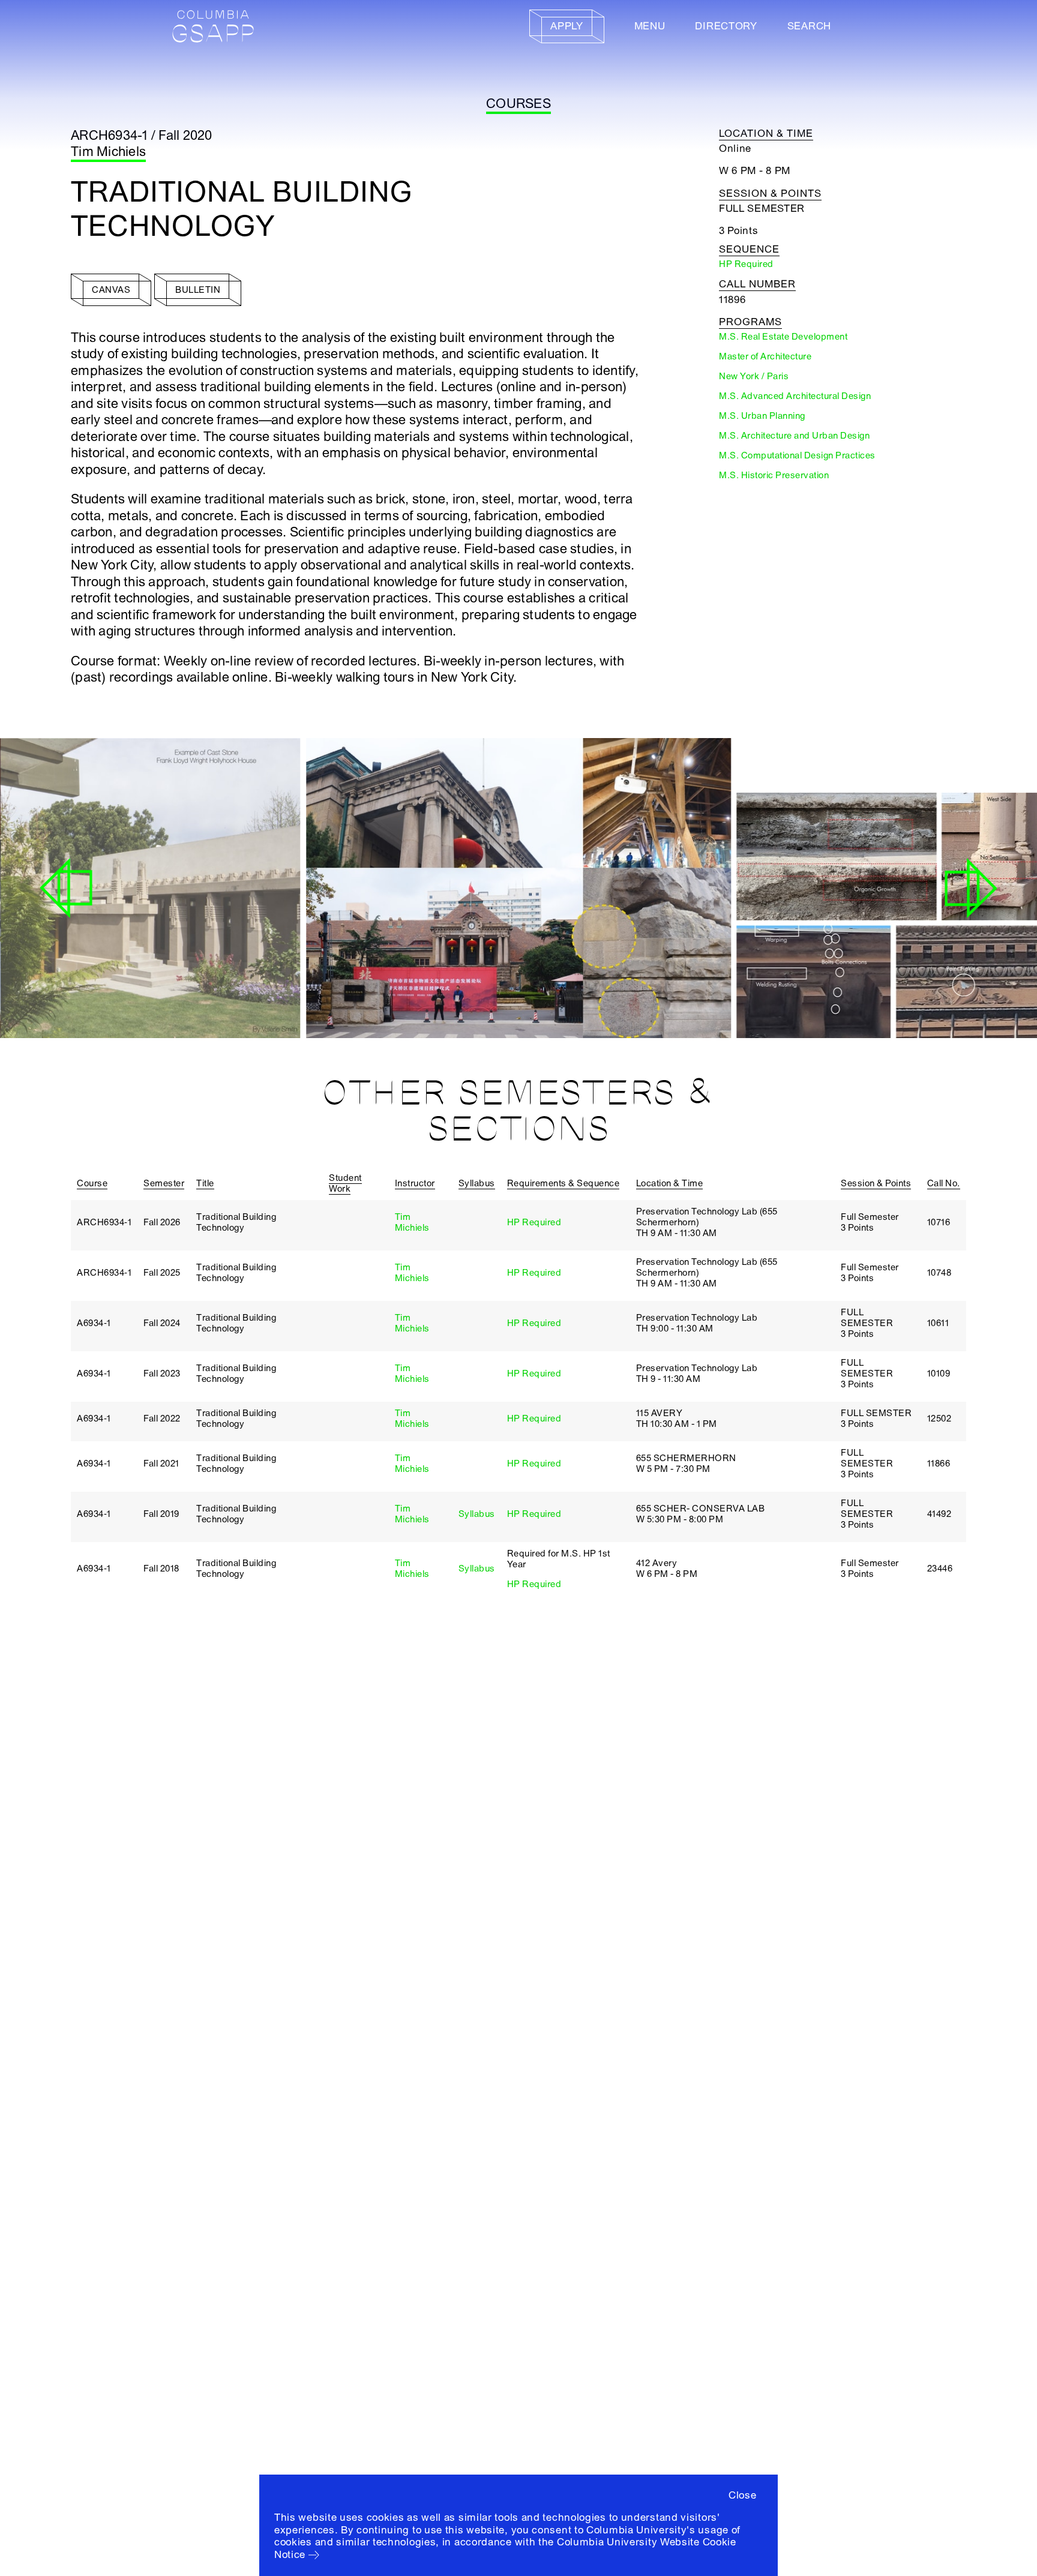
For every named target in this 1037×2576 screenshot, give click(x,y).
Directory (726, 26)
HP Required (534, 1222)
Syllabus (477, 1514)
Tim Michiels (108, 152)
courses (518, 104)
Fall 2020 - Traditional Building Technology (386, 997)
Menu (650, 26)
